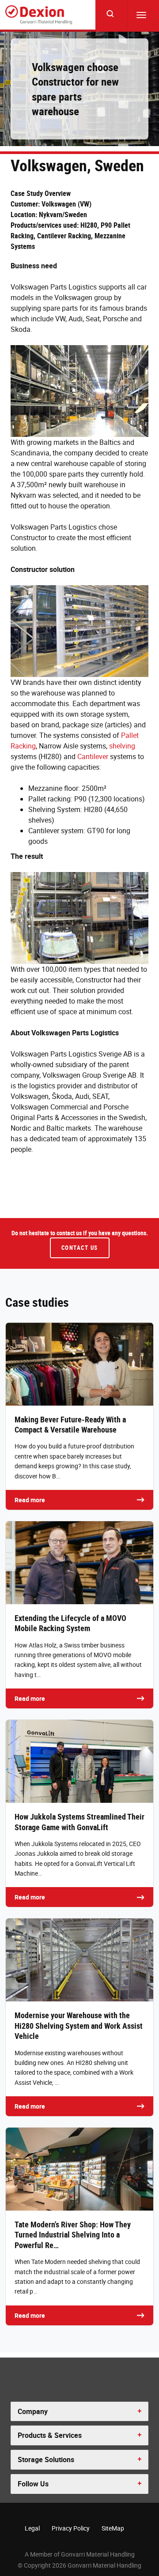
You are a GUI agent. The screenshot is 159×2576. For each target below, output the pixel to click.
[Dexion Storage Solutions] (39, 15)
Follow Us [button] (33, 2484)
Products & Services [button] (50, 2435)
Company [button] (33, 2411)
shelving (122, 746)
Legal (32, 2528)
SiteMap (113, 2528)
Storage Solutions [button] (46, 2459)
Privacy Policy (71, 2528)
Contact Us (80, 1248)
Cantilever (93, 756)
